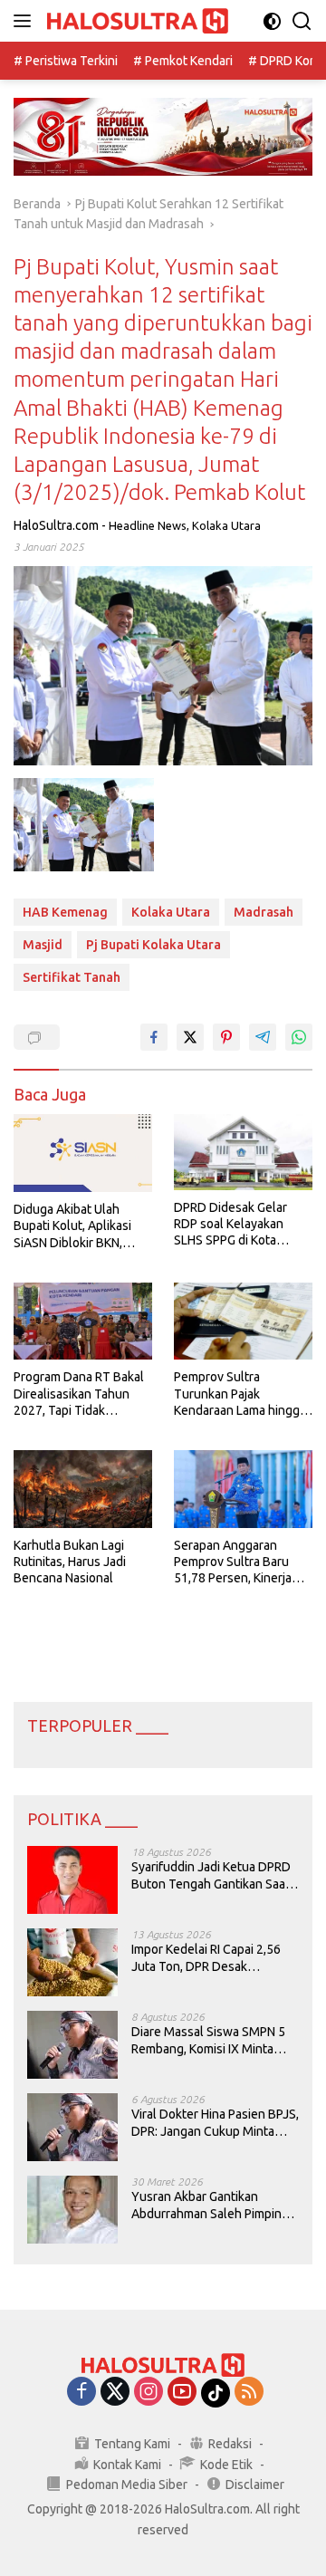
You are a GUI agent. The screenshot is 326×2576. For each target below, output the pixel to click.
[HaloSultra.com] (135, 21)
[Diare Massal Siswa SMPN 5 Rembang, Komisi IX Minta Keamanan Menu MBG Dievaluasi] (72, 2045)
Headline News (148, 525)
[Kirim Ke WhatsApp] (299, 1037)
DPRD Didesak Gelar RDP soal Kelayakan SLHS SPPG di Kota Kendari (230, 1225)
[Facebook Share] (154, 1037)
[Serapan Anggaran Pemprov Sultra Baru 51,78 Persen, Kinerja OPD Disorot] (243, 1489)
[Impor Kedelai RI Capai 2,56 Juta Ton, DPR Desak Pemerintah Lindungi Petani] (72, 1962)
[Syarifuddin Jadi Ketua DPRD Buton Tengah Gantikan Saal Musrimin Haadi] (72, 1880)
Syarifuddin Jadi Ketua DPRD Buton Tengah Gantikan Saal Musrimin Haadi (211, 1875)
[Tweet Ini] (190, 1037)
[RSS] (249, 2393)
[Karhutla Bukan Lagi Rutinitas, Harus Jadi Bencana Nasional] (83, 1489)
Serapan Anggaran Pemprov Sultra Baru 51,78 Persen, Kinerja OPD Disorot (233, 1562)
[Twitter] (115, 2393)
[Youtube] (182, 2393)
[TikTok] (216, 2393)
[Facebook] (81, 2393)
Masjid (43, 945)
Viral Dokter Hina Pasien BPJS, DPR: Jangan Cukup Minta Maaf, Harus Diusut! (215, 2123)
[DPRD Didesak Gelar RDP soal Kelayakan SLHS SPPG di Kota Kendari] (243, 1152)
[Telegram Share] (263, 1037)
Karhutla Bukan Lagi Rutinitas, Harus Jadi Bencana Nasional (70, 1562)
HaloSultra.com (56, 525)
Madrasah (264, 912)
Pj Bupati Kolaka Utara (153, 945)
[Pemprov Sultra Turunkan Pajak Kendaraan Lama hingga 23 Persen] (243, 1322)
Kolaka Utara (226, 525)
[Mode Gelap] (272, 21)
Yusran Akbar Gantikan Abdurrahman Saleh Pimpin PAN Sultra (206, 2205)
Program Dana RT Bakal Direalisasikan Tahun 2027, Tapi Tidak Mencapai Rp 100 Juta (79, 1394)
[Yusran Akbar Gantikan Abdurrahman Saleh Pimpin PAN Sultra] (72, 2210)
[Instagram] (149, 2393)
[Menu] (26, 21)
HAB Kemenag (65, 912)
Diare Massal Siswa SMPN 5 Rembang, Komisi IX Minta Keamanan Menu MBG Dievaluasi (208, 2040)
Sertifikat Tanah (72, 977)
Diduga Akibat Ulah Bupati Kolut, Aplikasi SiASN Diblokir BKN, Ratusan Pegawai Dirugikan (72, 1226)
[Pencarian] (302, 21)
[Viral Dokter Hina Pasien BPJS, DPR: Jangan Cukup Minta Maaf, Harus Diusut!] (72, 2127)
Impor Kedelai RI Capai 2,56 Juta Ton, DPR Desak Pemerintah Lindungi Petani (208, 1958)
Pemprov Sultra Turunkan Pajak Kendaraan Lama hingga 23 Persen (240, 1394)
